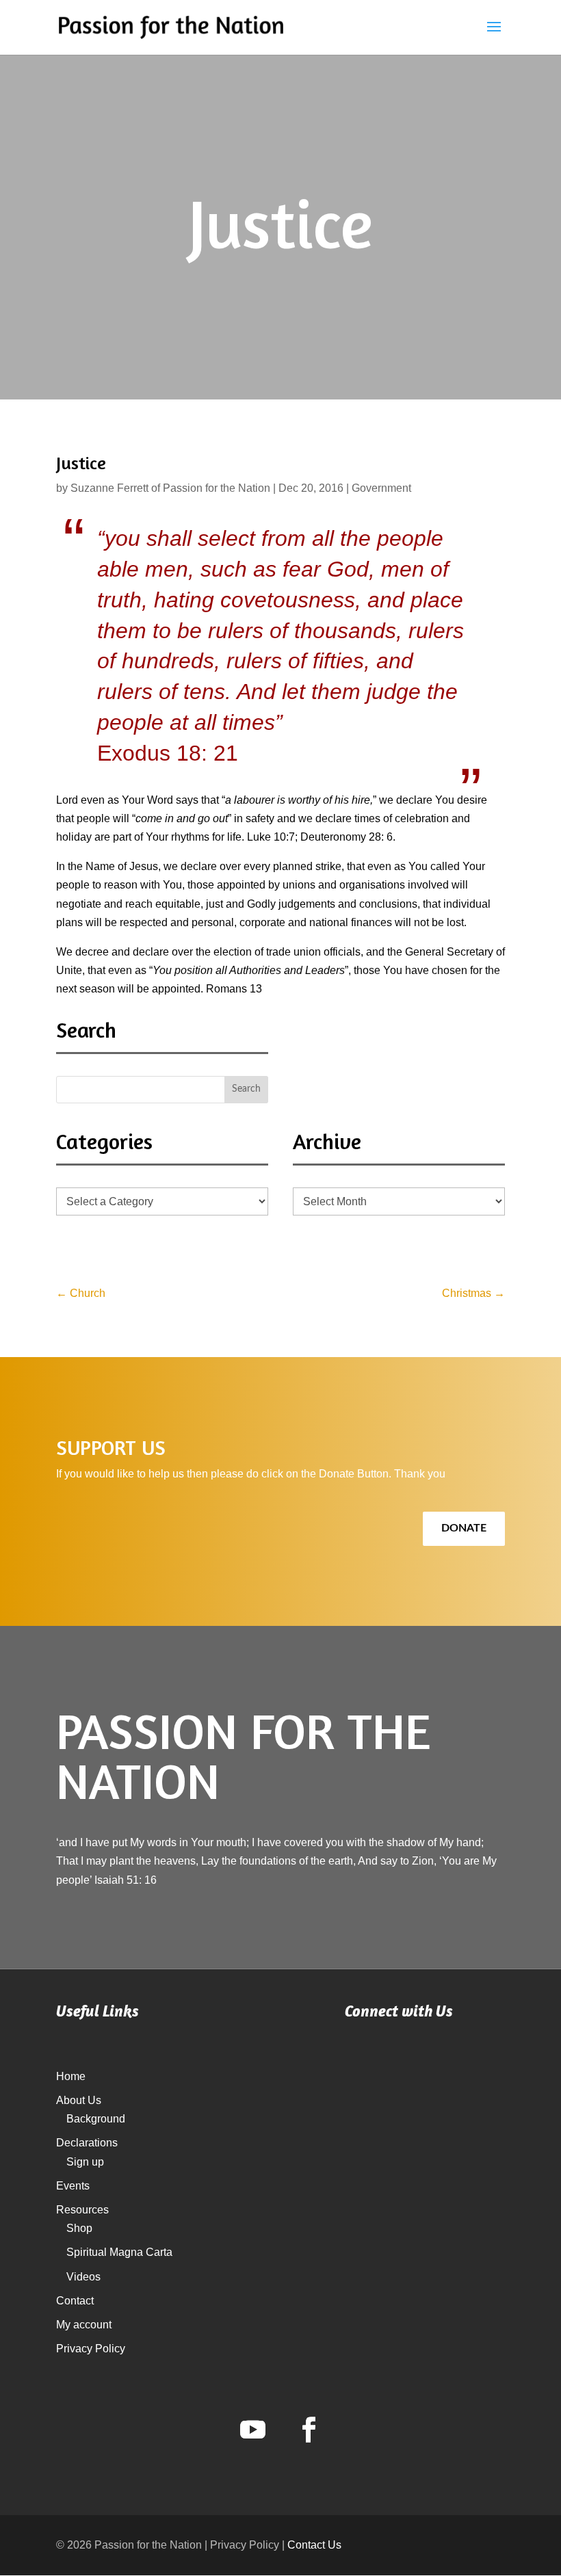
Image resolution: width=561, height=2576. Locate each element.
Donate (464, 1528)
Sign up (85, 2162)
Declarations (87, 2143)
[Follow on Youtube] (252, 2430)
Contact (75, 2301)
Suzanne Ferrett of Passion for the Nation (170, 488)
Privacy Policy (91, 2349)
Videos (83, 2277)
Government (381, 488)
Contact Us (314, 2545)
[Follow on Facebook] (309, 2430)
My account (84, 2325)
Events (73, 2186)
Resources (82, 2210)
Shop (79, 2228)
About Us (79, 2100)
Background (96, 2119)
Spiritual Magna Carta (119, 2252)
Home (71, 2076)
